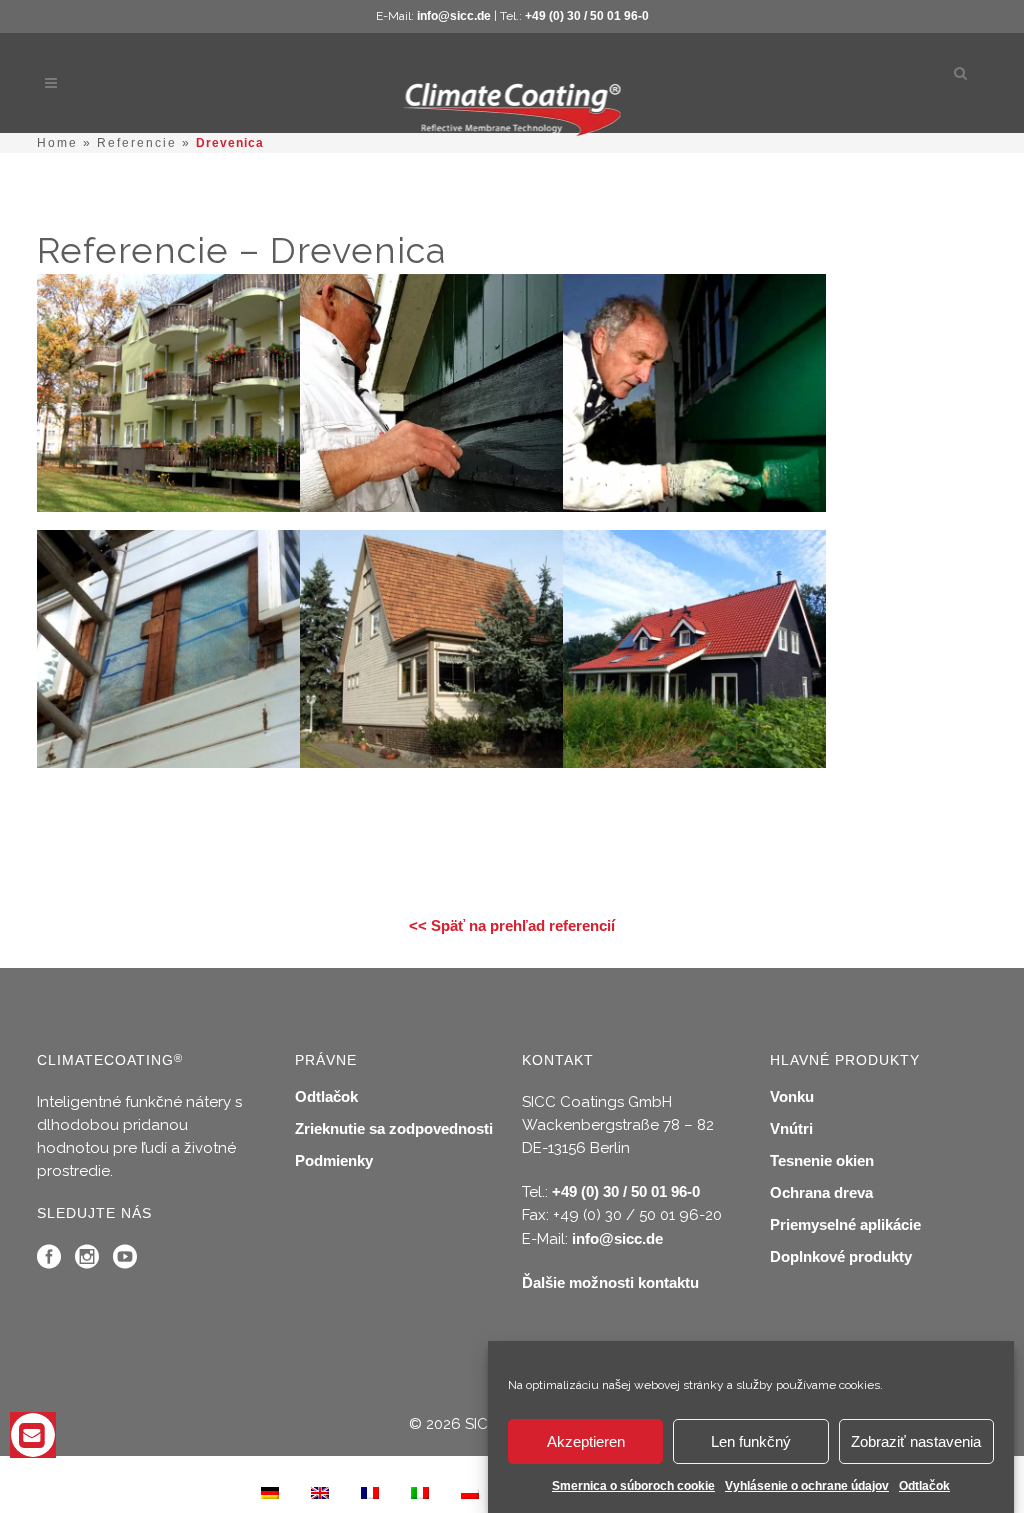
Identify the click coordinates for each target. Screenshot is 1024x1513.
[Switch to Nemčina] (270, 1492)
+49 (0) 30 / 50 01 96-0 (587, 16)
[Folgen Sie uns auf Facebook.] (49, 1261)
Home (57, 143)
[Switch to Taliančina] (420, 1492)
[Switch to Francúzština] (370, 1492)
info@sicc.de (454, 16)
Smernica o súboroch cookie (633, 1486)
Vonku (792, 1096)
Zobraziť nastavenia (916, 1441)
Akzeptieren (586, 1441)
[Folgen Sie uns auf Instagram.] (87, 1261)
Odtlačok (924, 1486)
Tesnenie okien (822, 1160)
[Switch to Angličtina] (320, 1492)
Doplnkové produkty (841, 1256)
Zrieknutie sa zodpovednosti (394, 1128)
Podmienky (334, 1160)
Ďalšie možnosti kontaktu (610, 1282)
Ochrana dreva (821, 1192)
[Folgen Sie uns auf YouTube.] (125, 1261)
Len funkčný (751, 1441)
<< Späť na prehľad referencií (512, 925)
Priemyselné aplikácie (845, 1224)
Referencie (137, 143)
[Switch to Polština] (470, 1492)
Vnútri (791, 1128)
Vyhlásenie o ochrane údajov (807, 1486)
